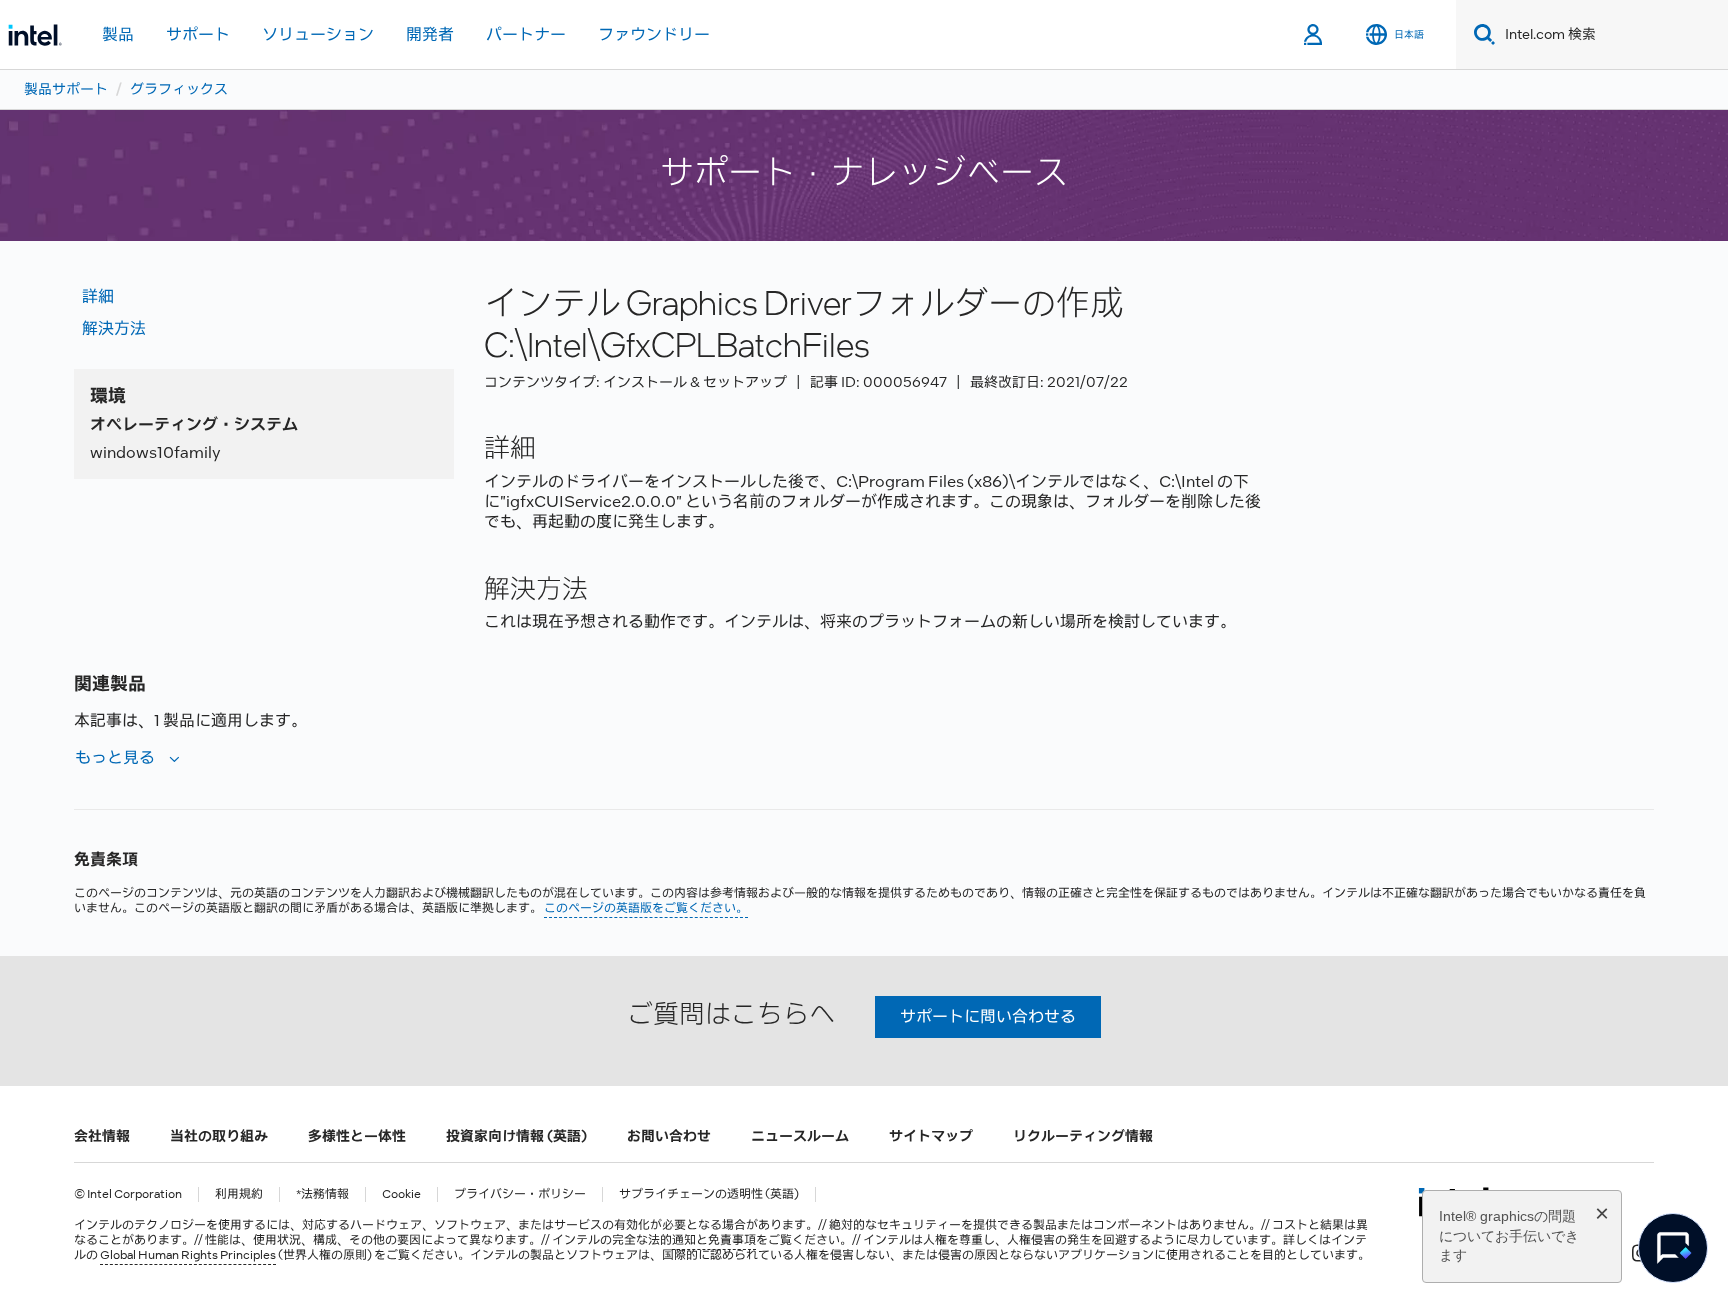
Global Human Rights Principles (188, 1255)
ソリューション (318, 34)
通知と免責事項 (714, 1240)
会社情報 (102, 1136)
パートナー (526, 34)
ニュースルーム (800, 1136)
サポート (198, 34)
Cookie (401, 1194)
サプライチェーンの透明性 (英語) (709, 1194)
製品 (118, 34)
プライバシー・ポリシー (520, 1194)
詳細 (98, 296)
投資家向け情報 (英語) (516, 1136)
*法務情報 (322, 1194)
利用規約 (239, 1194)
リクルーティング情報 (1083, 1136)
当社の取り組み (219, 1136)
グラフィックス (179, 89)
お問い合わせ (669, 1136)
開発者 (430, 34)
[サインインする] (1314, 35)
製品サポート (66, 89)
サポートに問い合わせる (988, 1016)
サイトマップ (931, 1136)
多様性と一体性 (357, 1136)
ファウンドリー (654, 34)
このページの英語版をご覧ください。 (646, 908)
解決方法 (114, 328)
